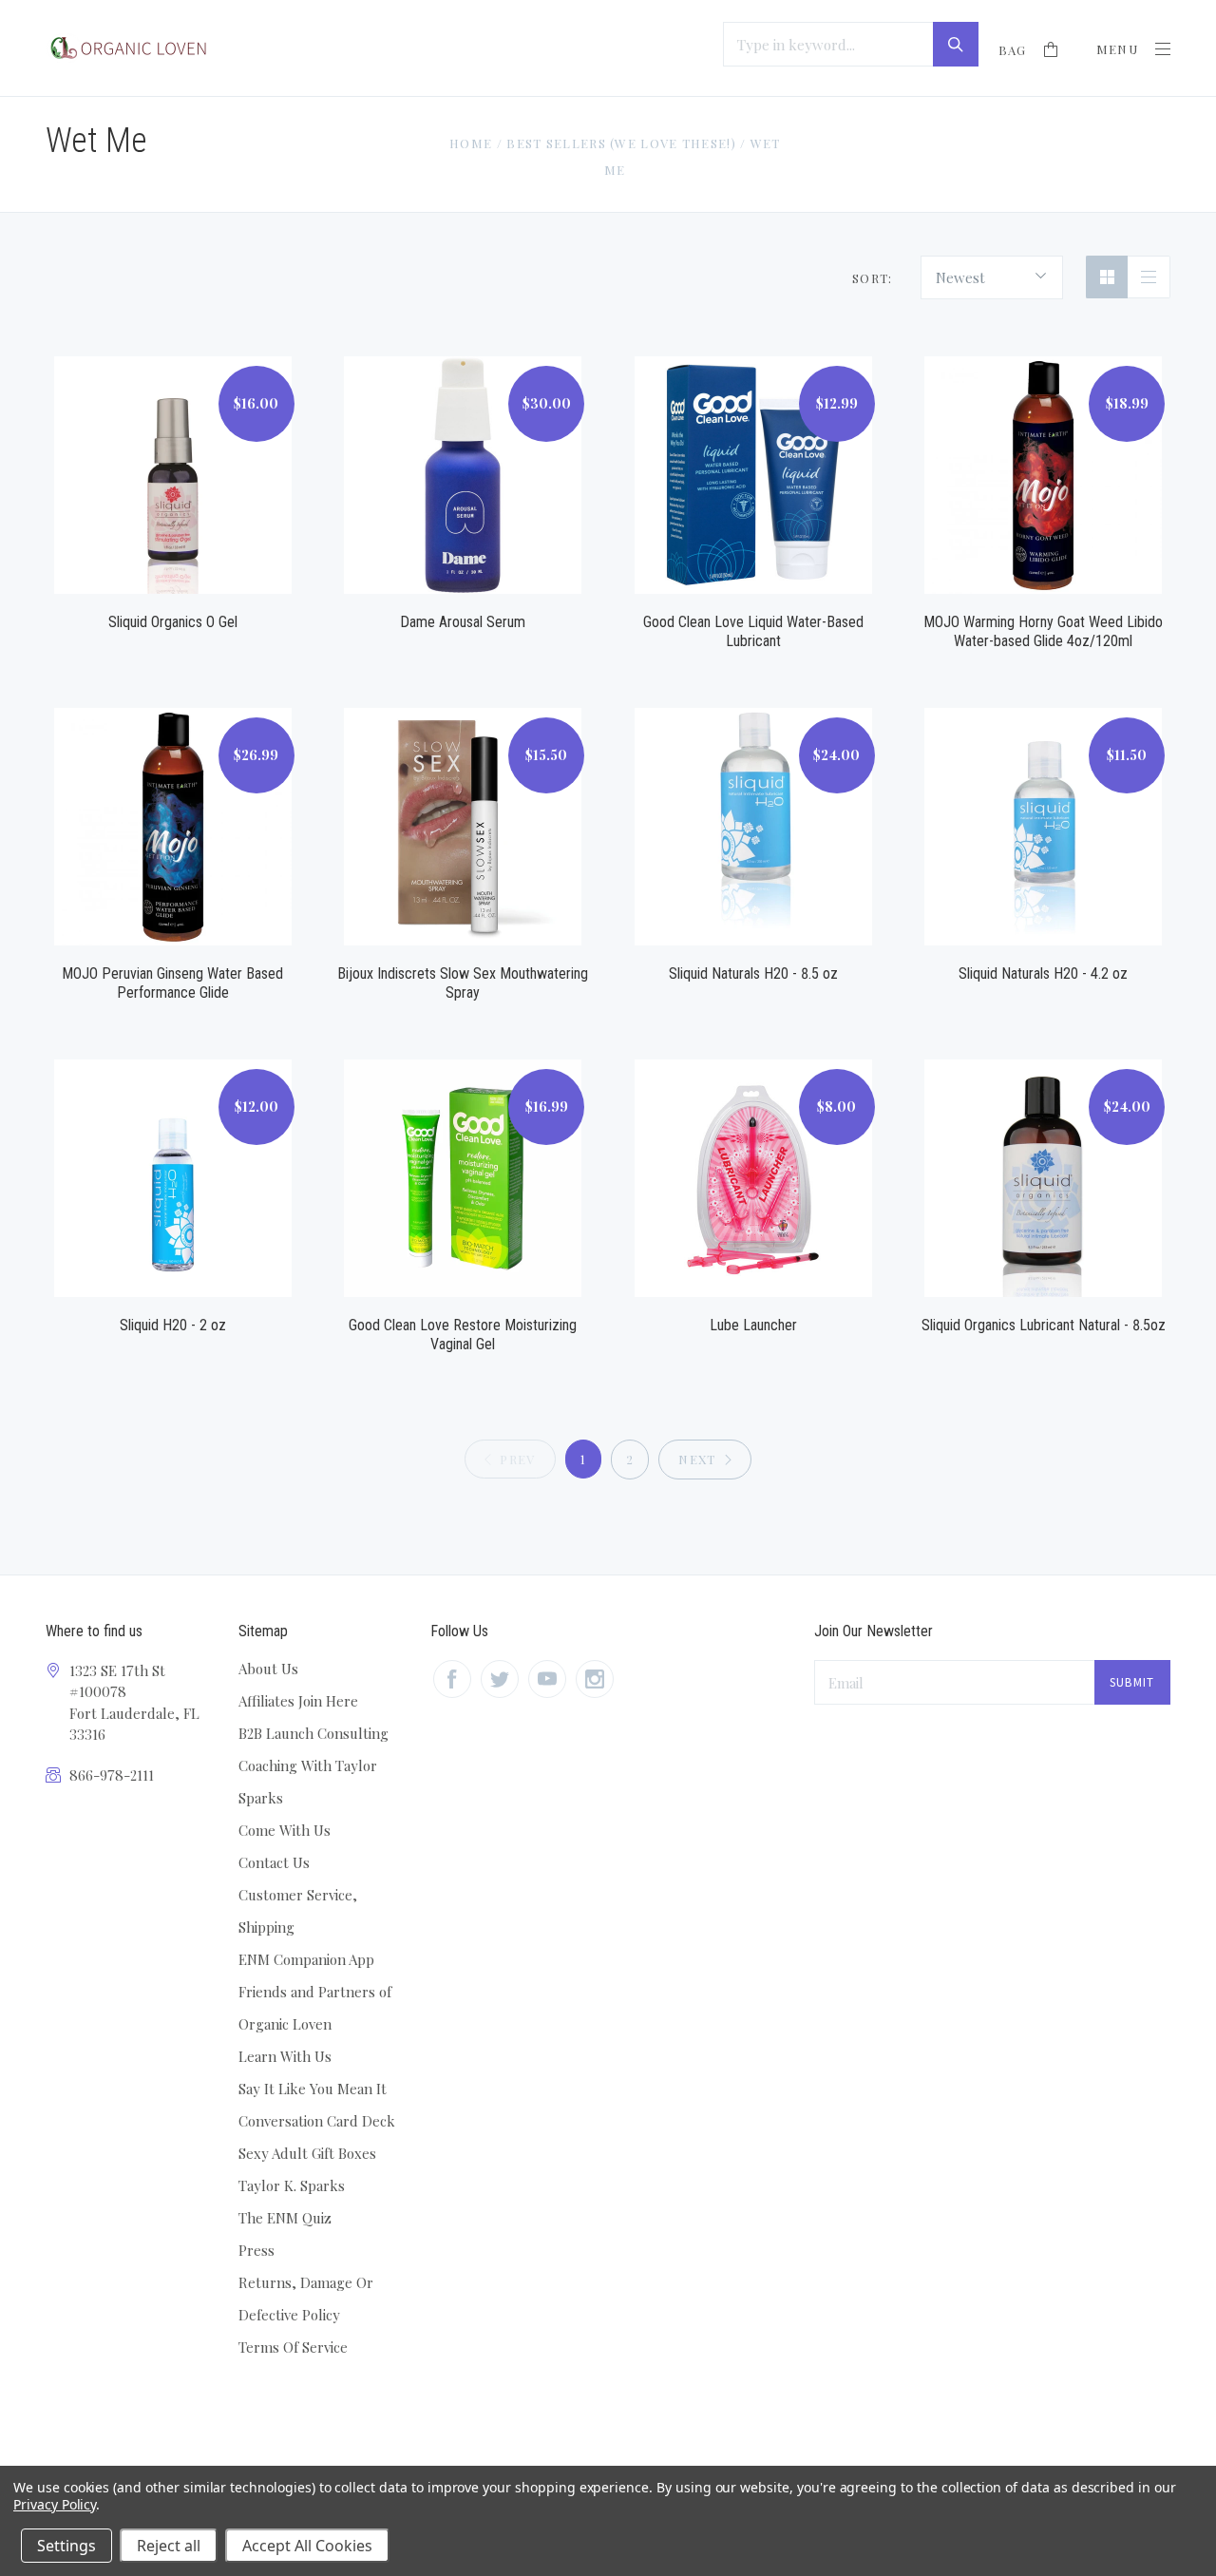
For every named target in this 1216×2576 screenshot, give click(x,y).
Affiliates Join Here (298, 1701)
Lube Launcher (753, 1325)
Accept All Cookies (307, 2546)
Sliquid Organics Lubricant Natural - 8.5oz (1044, 1325)
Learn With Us (285, 2056)
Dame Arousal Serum (463, 622)
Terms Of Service (293, 2347)
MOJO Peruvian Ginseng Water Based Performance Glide (172, 983)
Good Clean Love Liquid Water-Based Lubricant (753, 631)
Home (471, 143)
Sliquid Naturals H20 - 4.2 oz (1043, 973)
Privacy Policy (55, 2504)
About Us (268, 1669)
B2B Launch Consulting (313, 1733)
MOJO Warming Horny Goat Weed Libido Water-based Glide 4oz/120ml (1043, 631)
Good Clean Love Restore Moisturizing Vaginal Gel (463, 1335)
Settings (66, 2546)
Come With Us (285, 1830)
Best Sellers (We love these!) (621, 143)
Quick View (173, 453)
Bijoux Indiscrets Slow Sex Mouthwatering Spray (463, 983)
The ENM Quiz (285, 2218)
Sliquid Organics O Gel (173, 622)
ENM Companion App (306, 1959)
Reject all (169, 2546)
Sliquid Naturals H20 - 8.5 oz (753, 973)
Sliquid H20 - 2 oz (173, 1325)
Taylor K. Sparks (292, 2185)
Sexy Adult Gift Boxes (307, 2153)
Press (256, 2250)
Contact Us (274, 1862)
